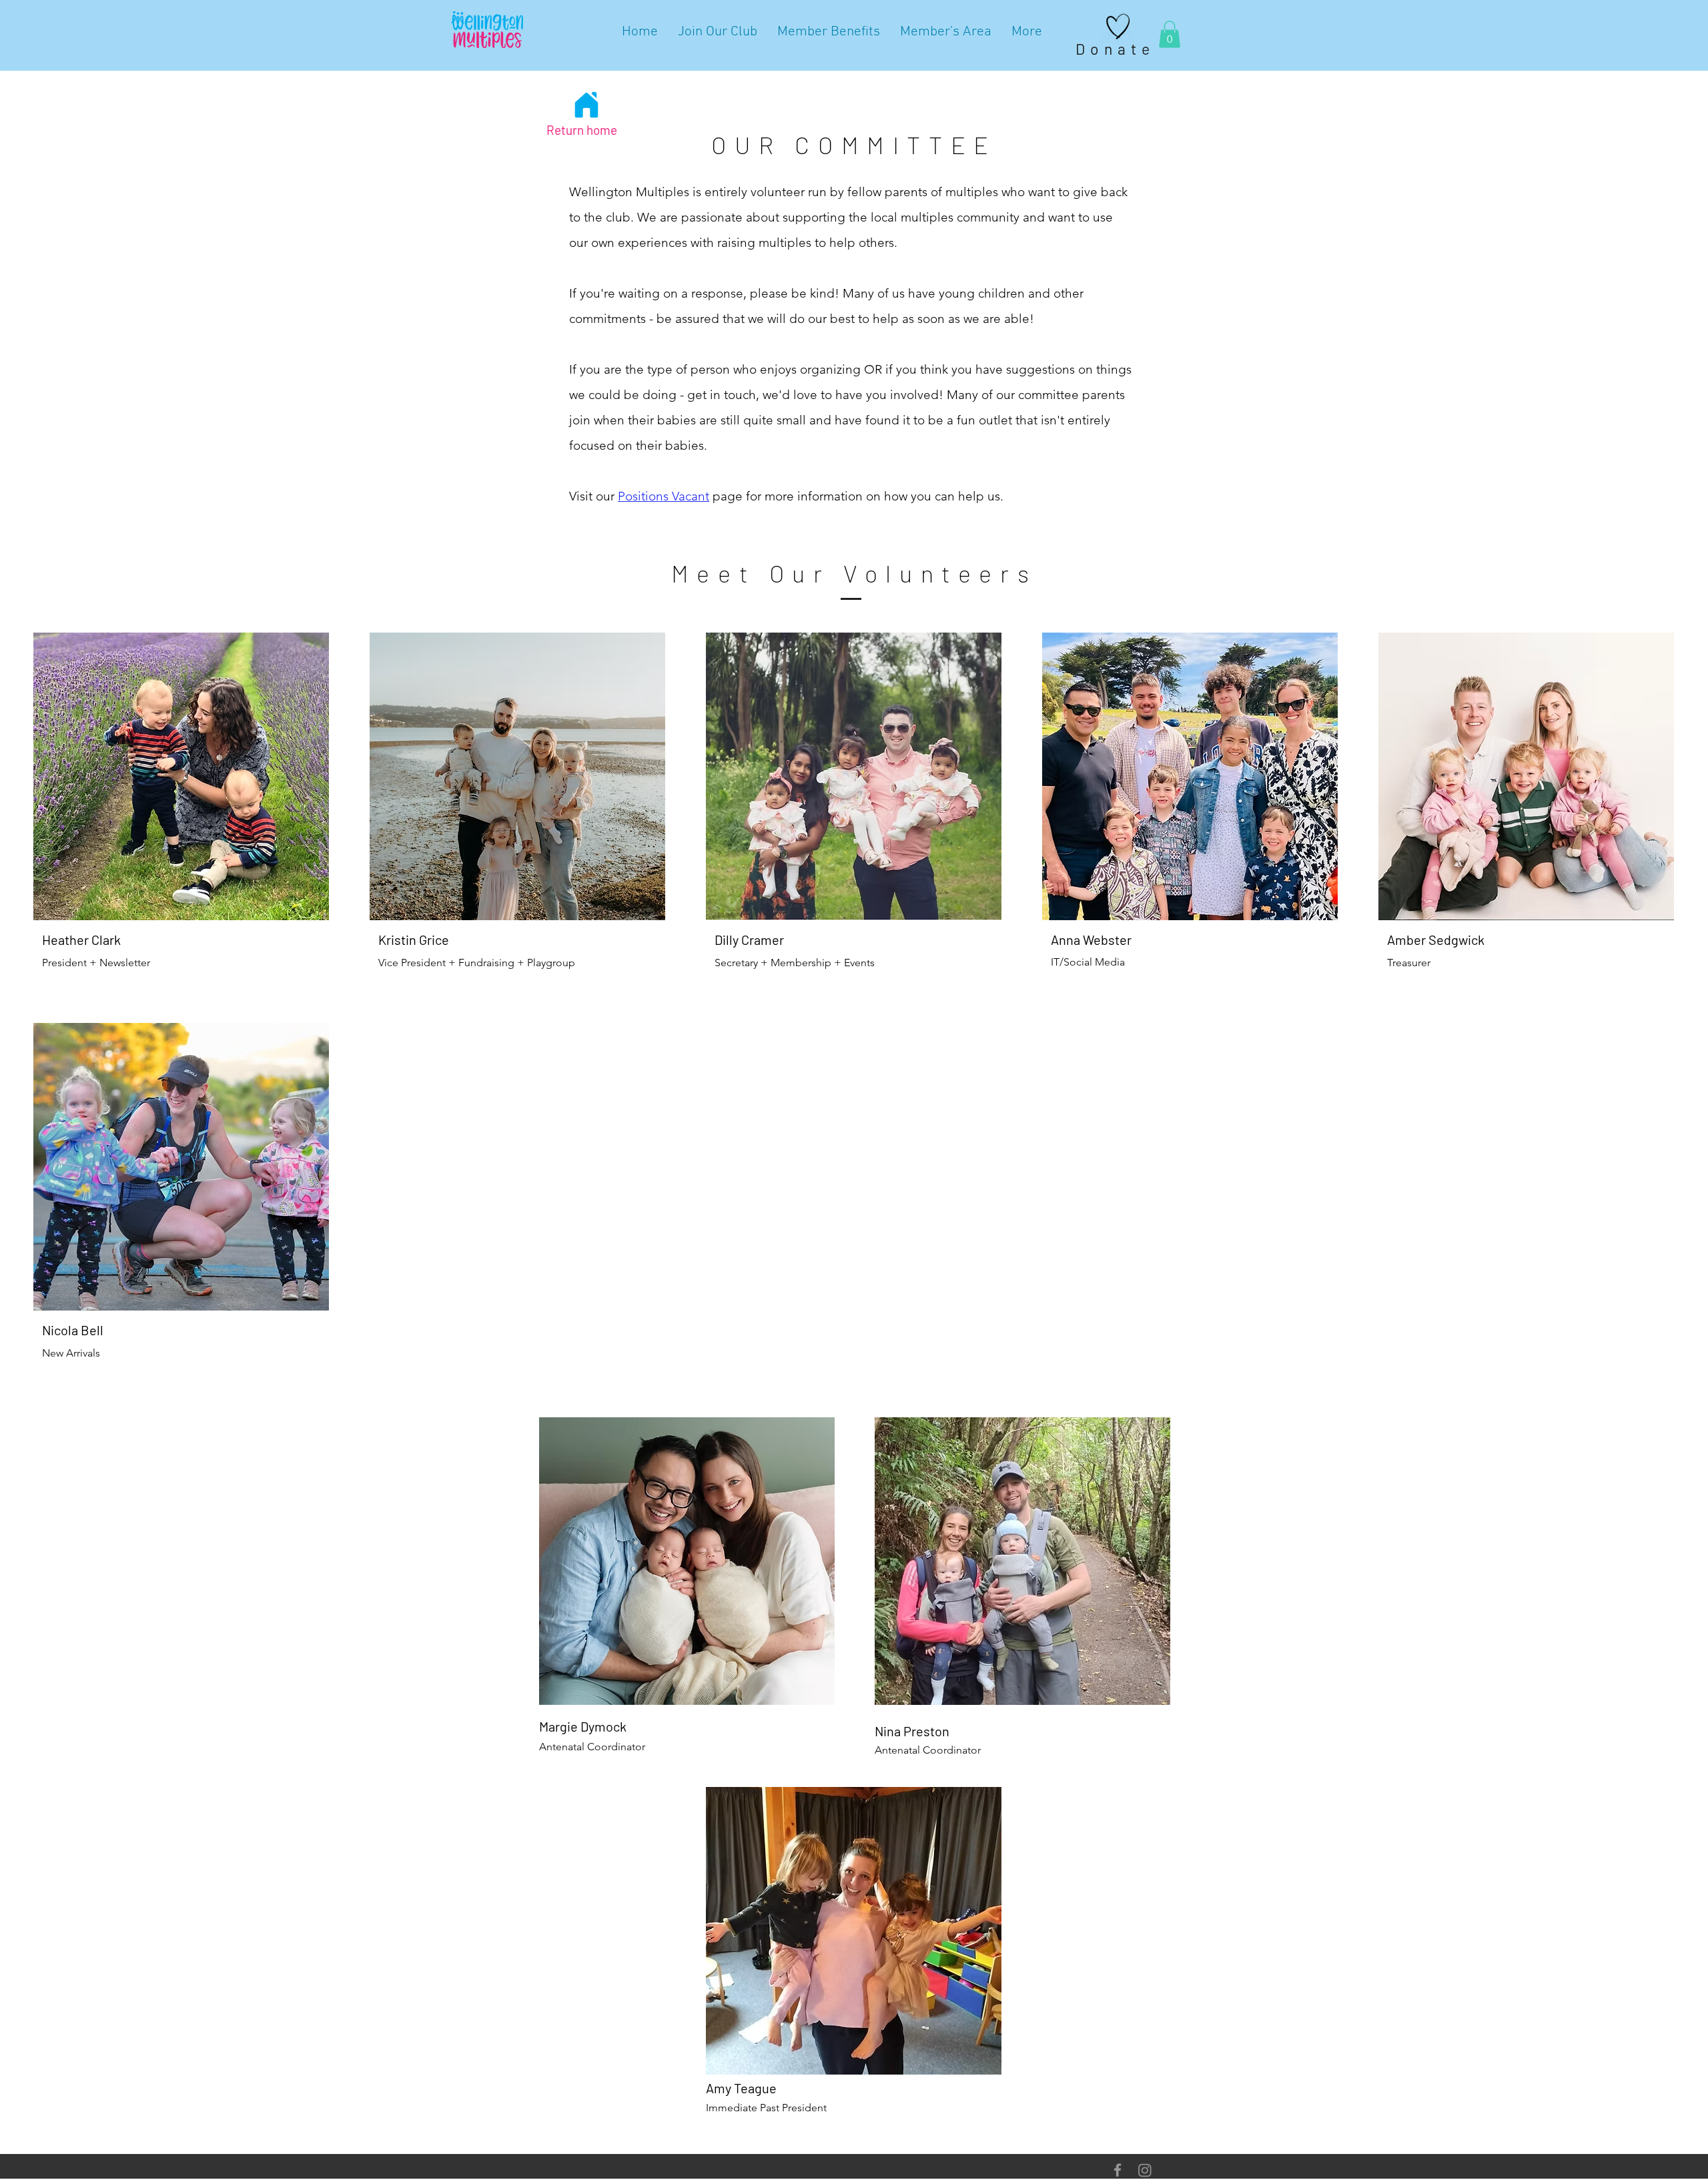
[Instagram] (1145, 2170)
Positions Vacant (664, 496)
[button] (1170, 34)
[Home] (586, 105)
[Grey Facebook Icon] (1118, 2170)
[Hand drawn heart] (1118, 27)
